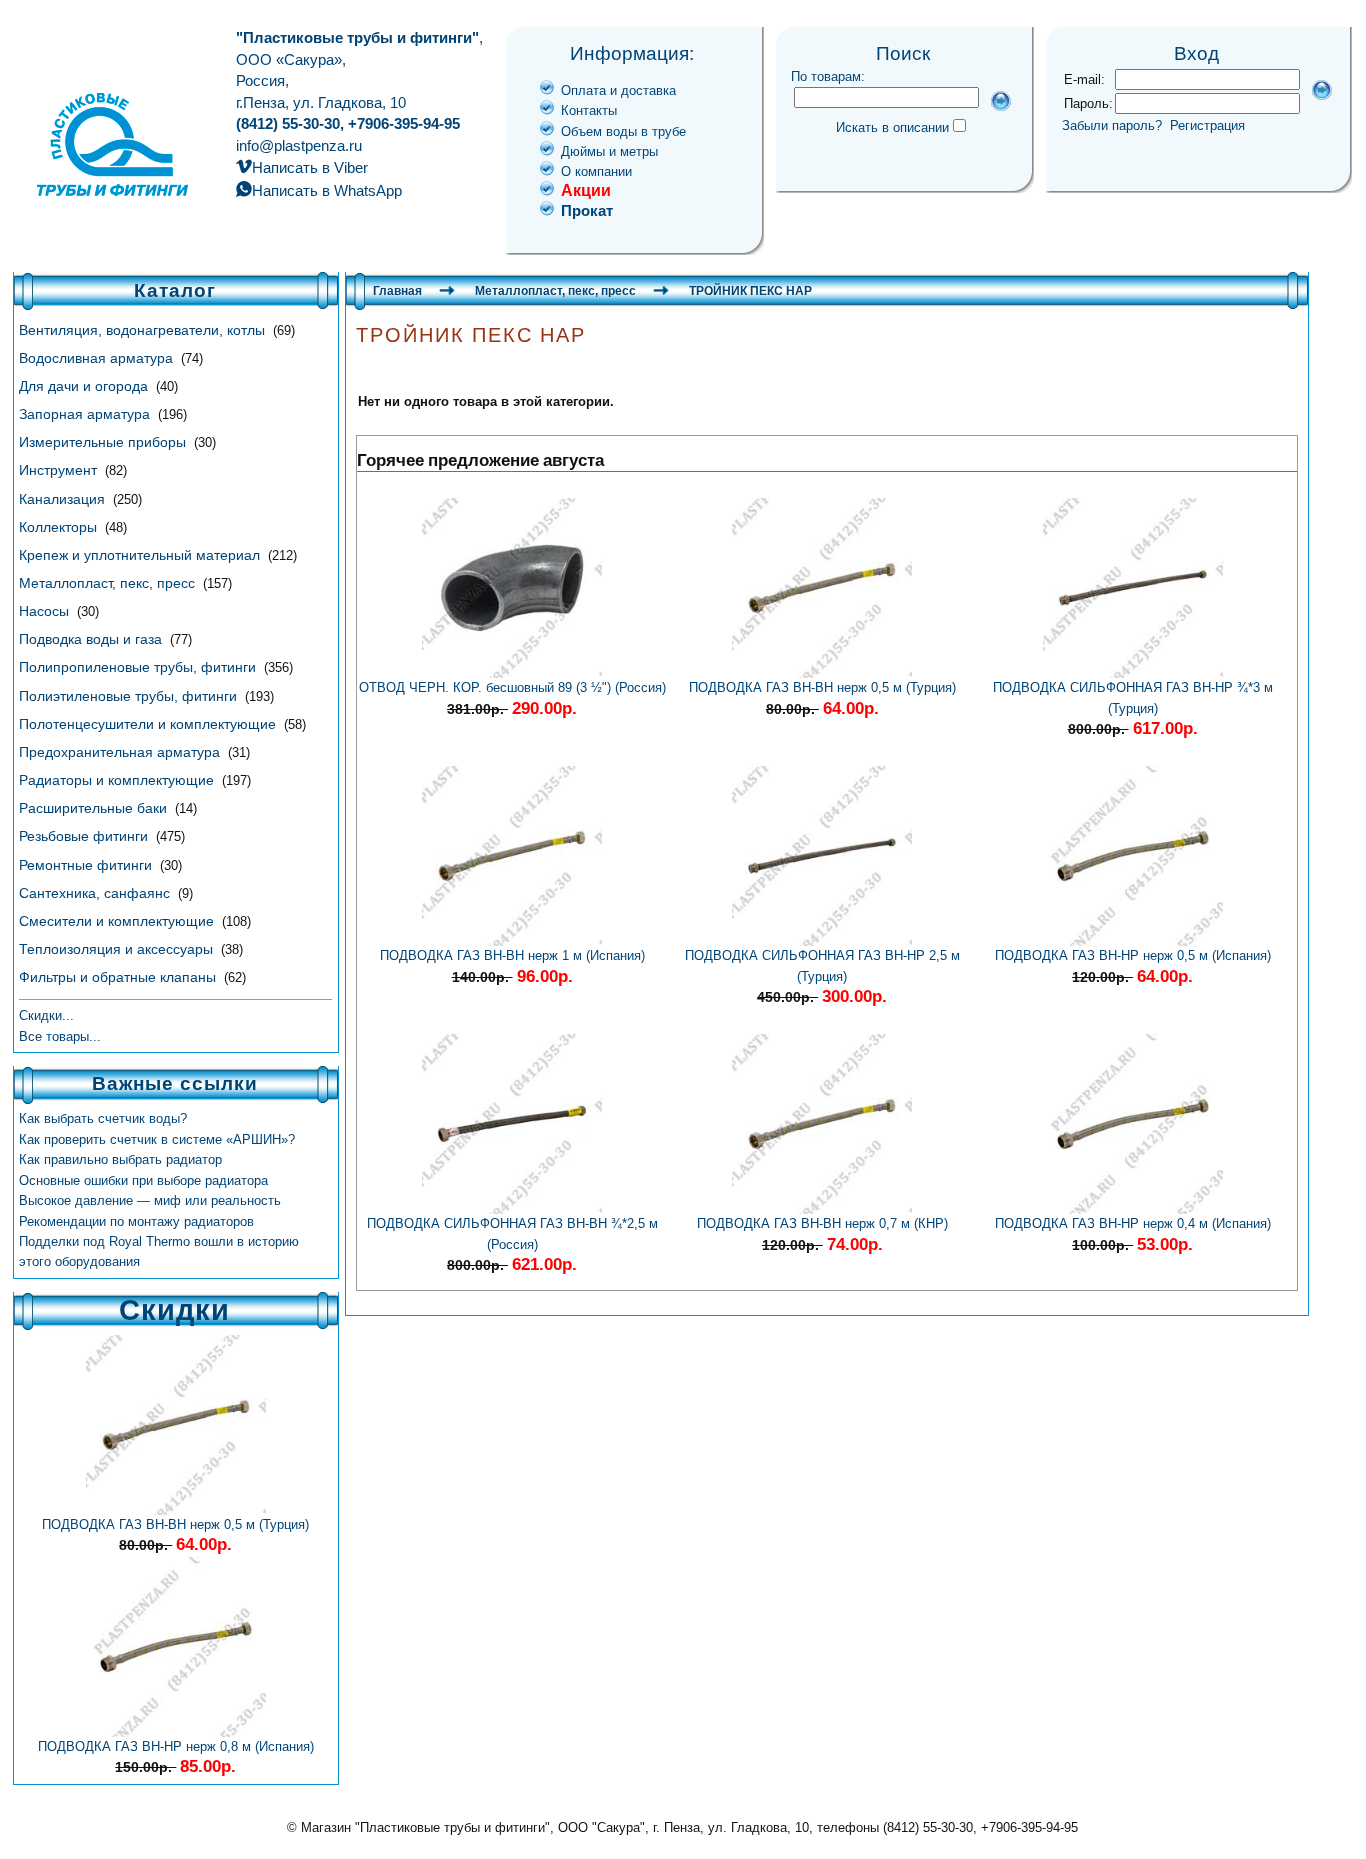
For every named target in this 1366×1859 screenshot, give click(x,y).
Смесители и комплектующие (118, 921)
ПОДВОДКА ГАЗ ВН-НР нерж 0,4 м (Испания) (1133, 1223)
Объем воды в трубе (623, 131)
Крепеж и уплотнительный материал (141, 555)
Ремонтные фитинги (87, 865)
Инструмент (60, 470)
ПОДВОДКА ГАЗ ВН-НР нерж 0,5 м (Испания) (1133, 955)
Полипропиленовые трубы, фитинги (139, 667)
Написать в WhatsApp (327, 190)
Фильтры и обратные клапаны (119, 977)
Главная (397, 291)
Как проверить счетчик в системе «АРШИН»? (157, 1139)
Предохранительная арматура (121, 752)
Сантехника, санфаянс (96, 893)
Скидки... (46, 1015)
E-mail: (1084, 79)
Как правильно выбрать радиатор (120, 1159)
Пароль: (1088, 103)
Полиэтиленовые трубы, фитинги (130, 696)
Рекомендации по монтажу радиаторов (136, 1221)
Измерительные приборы (104, 442)
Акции (586, 190)
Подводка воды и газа (92, 639)
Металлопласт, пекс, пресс (109, 583)
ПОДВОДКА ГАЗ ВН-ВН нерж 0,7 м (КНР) (822, 1223)
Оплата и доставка (618, 90)
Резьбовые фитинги (85, 836)
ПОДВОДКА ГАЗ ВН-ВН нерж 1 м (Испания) (512, 955)
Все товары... (60, 1036)
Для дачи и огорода (85, 386)
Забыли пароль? (1112, 125)
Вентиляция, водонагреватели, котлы (144, 330)
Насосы (46, 611)
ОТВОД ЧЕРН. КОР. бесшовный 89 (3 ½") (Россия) (512, 687)
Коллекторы (60, 527)
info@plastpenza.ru (299, 145)
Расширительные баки (95, 808)
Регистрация (1207, 125)
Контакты (589, 110)
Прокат (587, 210)
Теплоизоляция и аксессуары (118, 949)
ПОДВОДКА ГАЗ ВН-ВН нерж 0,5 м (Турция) (175, 1524)
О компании (596, 171)
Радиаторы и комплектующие (118, 780)
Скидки (174, 1310)
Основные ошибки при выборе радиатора (143, 1180)
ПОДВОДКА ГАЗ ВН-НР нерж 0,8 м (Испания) (176, 1746)
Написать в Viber (310, 167)
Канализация (64, 499)
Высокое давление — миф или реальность (150, 1200)
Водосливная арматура (98, 358)
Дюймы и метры (609, 151)
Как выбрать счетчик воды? (103, 1118)
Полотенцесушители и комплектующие (149, 724)
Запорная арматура (86, 414)
